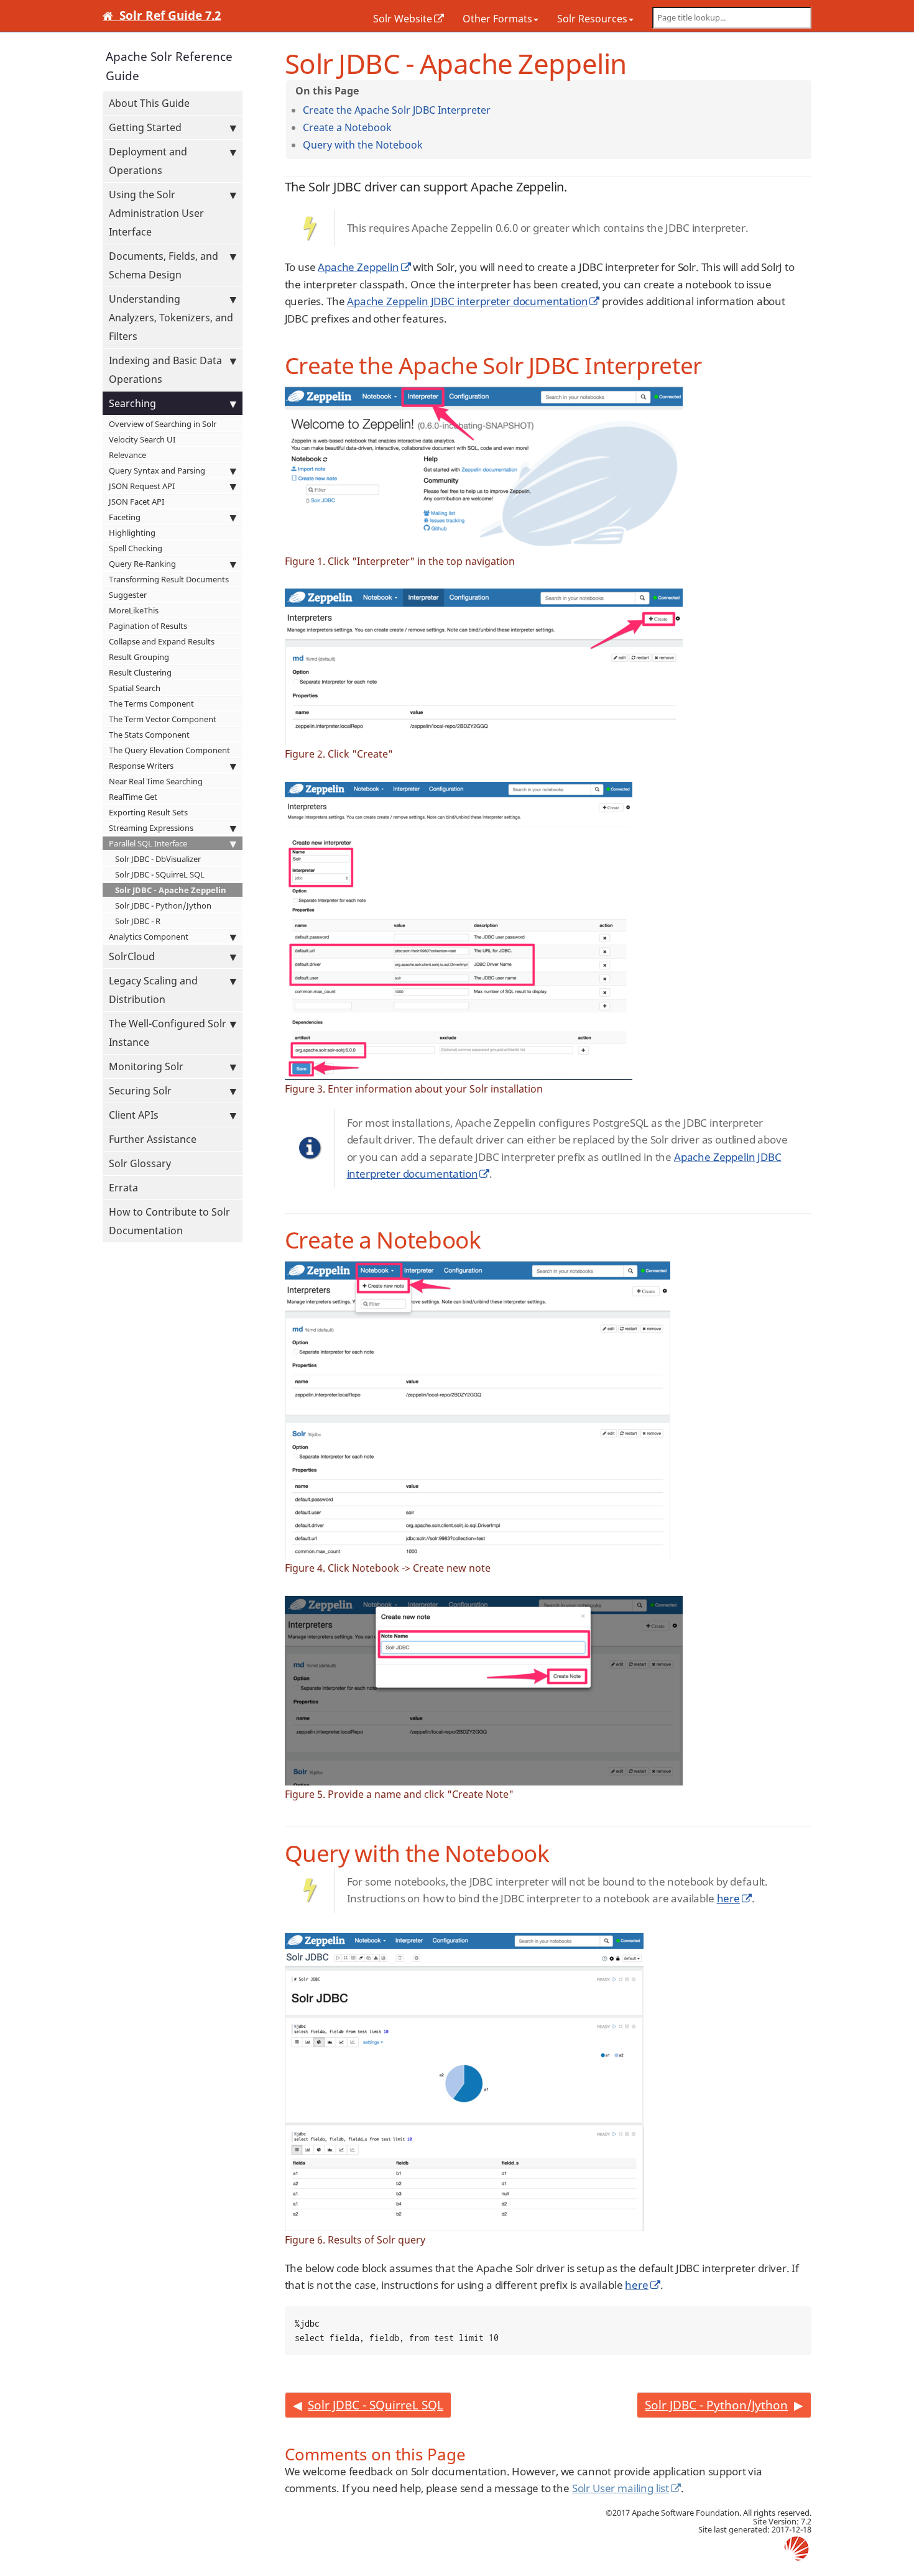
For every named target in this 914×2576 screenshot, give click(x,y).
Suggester (128, 595)
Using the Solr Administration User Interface (156, 213)
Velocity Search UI (142, 439)
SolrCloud (132, 956)
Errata (123, 1188)
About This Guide (149, 103)
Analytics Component (149, 937)
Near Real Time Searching (156, 781)
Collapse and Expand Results (162, 641)
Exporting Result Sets (148, 812)
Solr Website (403, 19)
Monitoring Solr (146, 1066)
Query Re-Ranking (142, 564)
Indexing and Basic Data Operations (165, 370)
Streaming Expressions (151, 828)
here (728, 1898)
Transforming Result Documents (169, 579)
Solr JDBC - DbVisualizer (158, 859)
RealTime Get (133, 797)
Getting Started (145, 127)
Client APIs (134, 1115)
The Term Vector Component (163, 719)
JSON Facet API (136, 502)
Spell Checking (136, 548)
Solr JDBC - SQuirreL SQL (160, 874)
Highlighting (132, 533)
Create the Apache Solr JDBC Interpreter (397, 110)
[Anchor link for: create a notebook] (397, 127)
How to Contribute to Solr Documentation (169, 1221)
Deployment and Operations (148, 161)
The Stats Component (149, 735)
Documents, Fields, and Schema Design (164, 265)
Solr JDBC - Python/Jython (163, 905)
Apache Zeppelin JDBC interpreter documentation (467, 301)
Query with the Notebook (363, 145)
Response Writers (141, 766)
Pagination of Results (148, 626)
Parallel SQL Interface (148, 843)
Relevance (127, 455)
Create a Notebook (347, 127)
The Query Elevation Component (169, 750)
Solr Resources (592, 19)
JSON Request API (142, 486)
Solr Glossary (140, 1163)
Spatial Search (135, 688)
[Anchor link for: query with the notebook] (428, 144)
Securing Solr (140, 1091)
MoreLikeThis (134, 610)
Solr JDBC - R (138, 921)
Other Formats (497, 19)
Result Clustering (140, 672)
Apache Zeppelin (358, 267)
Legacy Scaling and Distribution (153, 990)
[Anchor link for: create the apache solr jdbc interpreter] (496, 109)
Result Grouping (139, 657)
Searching (132, 403)
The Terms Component (151, 704)
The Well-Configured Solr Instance (168, 1033)
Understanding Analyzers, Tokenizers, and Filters (171, 318)
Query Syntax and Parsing (157, 470)
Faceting (125, 517)
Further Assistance (153, 1139)
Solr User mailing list (621, 2488)
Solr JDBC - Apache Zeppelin (171, 890)
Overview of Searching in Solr (163, 424)
